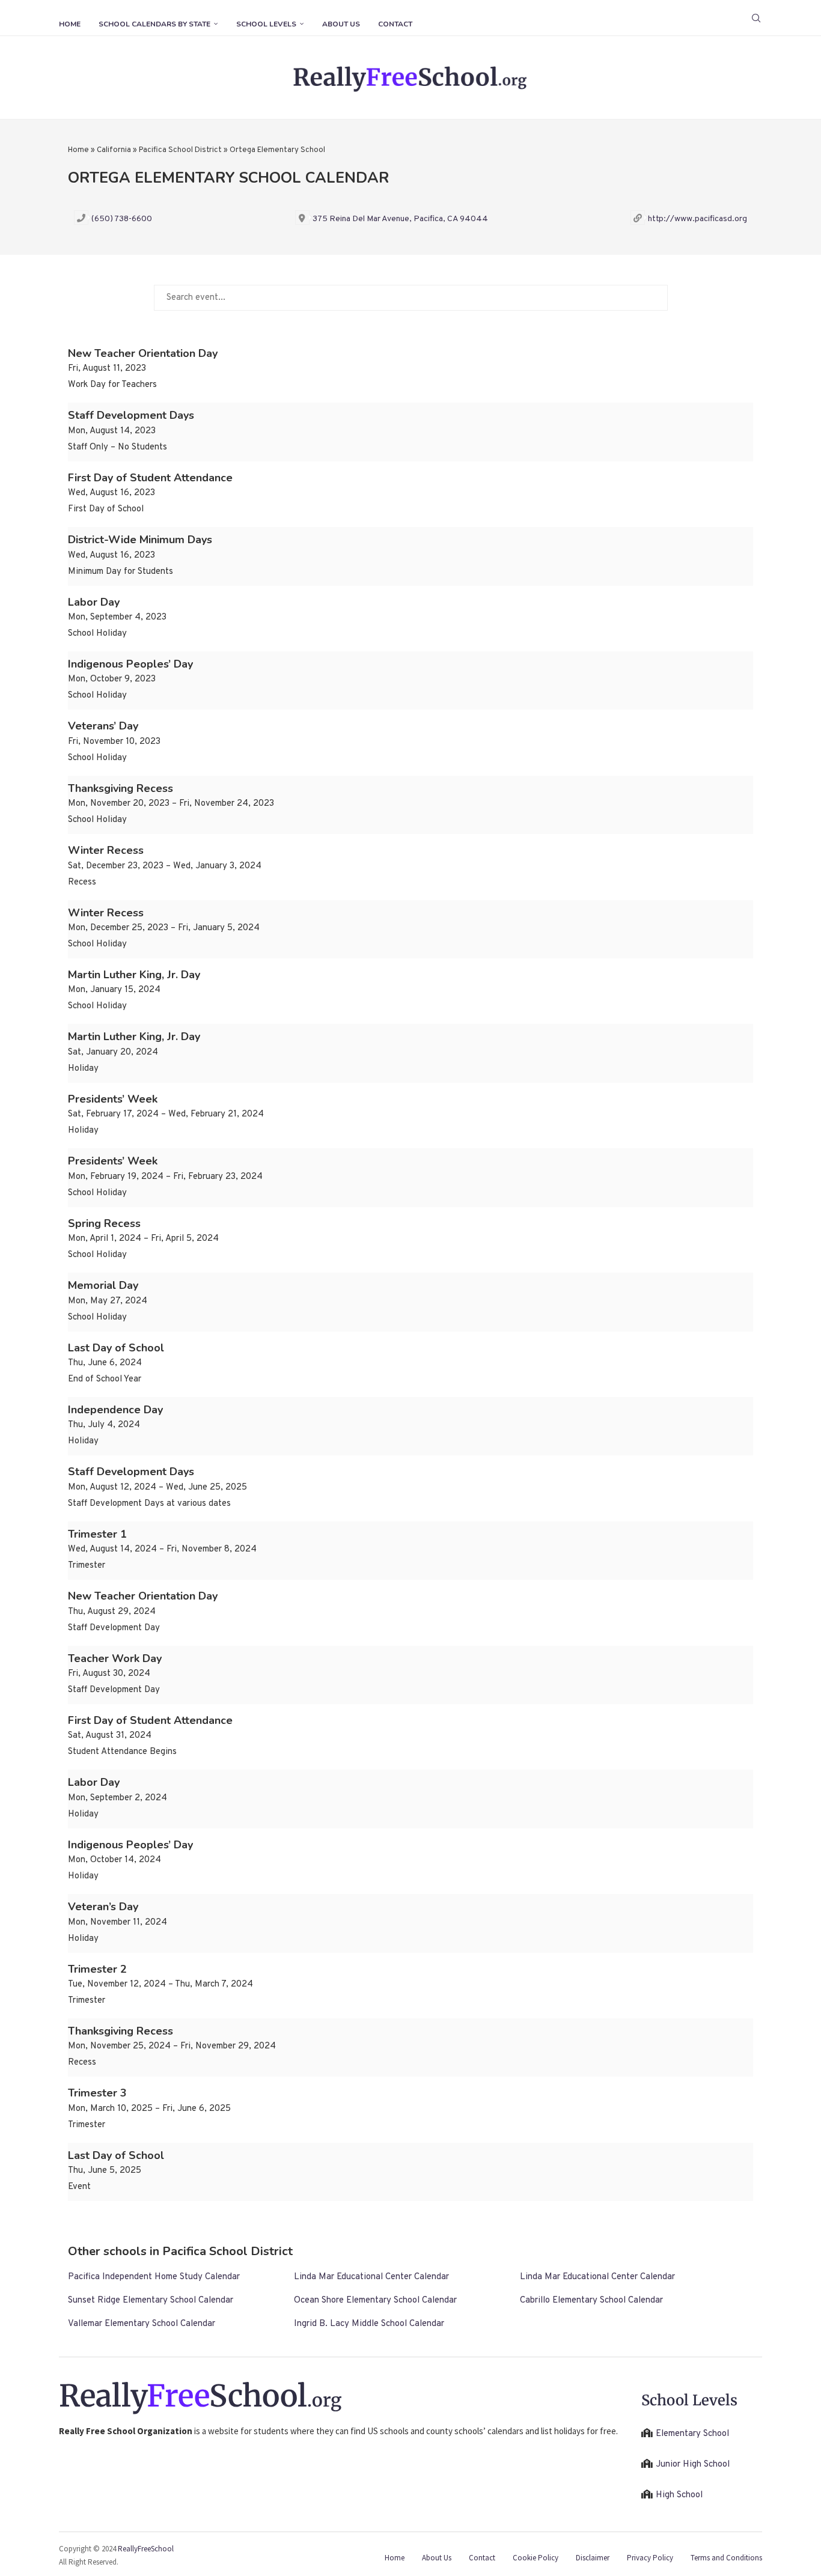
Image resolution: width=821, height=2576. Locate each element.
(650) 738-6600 (122, 219)
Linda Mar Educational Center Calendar (371, 2277)
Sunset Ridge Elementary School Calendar (151, 2300)
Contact (395, 24)
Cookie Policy (536, 2558)
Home (70, 24)
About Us (341, 24)
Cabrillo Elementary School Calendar (591, 2300)
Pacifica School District (180, 150)
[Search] (756, 18)
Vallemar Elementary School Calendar (142, 2324)
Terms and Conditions (726, 2558)
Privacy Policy (650, 2558)
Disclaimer (593, 2558)
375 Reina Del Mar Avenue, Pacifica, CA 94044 (400, 219)
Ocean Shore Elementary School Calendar (375, 2300)
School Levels (266, 24)
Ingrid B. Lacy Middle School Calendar (369, 2324)
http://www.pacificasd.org (697, 219)
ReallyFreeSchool (146, 2549)
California (114, 150)
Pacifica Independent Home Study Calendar (154, 2277)
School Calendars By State (154, 24)
